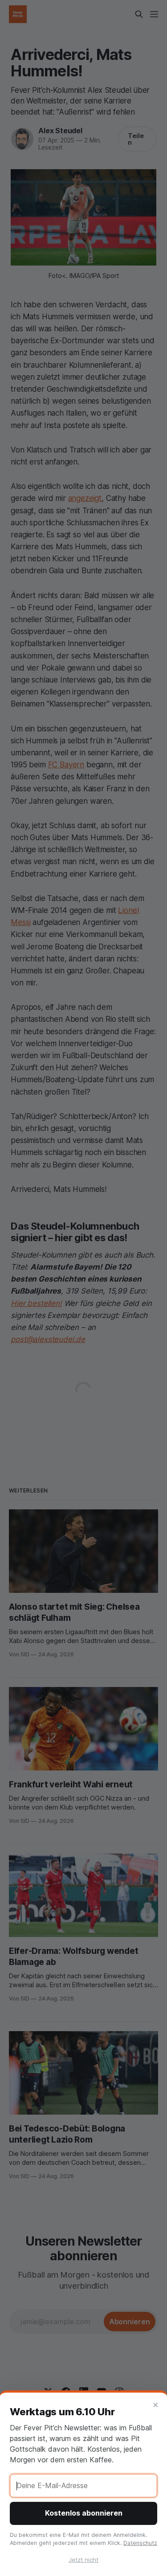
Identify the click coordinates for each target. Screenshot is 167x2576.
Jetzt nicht (83, 2560)
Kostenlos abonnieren (84, 2513)
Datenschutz (140, 2543)
